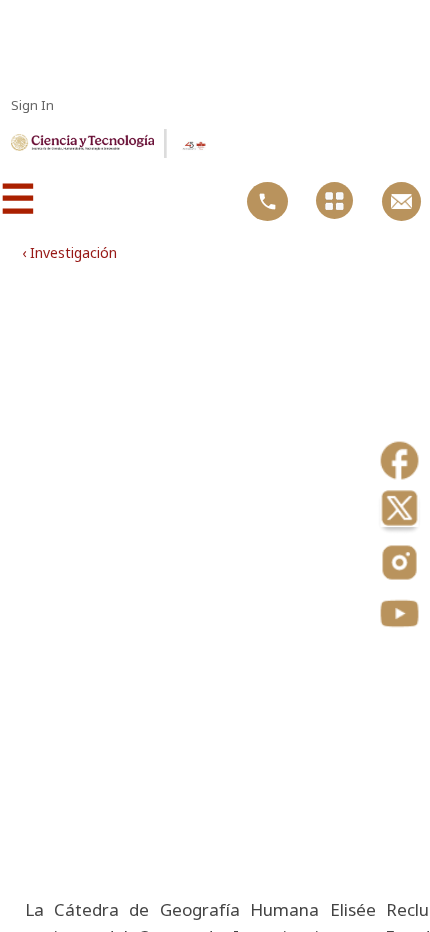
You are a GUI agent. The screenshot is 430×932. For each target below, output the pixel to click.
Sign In (32, 105)
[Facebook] (399, 462)
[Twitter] (399, 513)
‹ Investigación (69, 252)
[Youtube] (399, 615)
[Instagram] (399, 564)
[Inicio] (82, 146)
